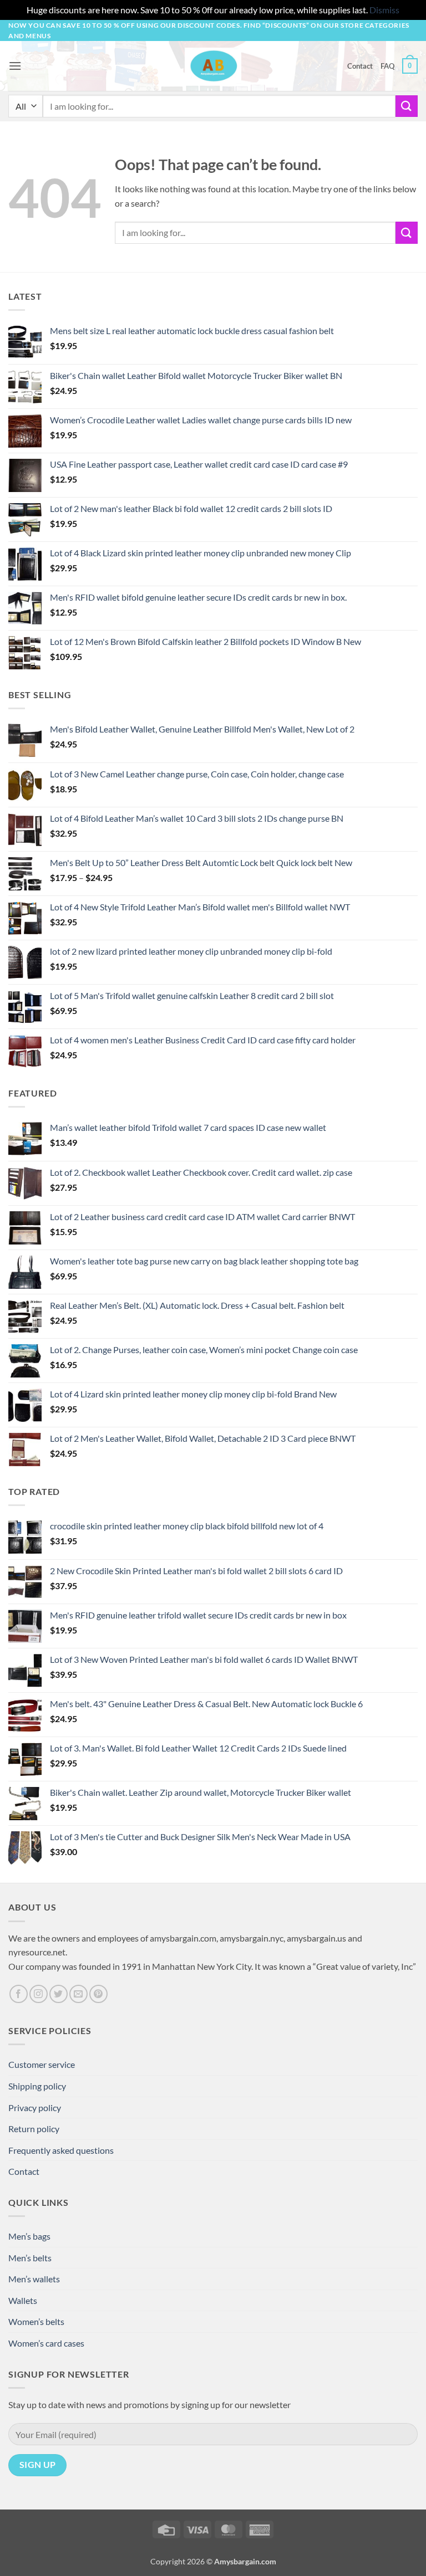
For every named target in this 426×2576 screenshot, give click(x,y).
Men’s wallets (34, 2279)
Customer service (42, 2064)
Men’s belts (30, 2258)
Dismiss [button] (384, 10)
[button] (15, 66)
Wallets (23, 2300)
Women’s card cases (46, 2343)
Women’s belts (36, 2321)
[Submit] (407, 106)
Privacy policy (35, 2108)
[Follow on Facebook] (19, 1994)
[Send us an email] (78, 1994)
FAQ (387, 66)
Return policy (34, 2129)
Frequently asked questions (61, 2150)
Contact (360, 66)
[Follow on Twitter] (59, 1994)
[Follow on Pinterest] (98, 1994)
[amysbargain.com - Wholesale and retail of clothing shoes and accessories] (213, 66)
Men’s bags (29, 2236)
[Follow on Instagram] (39, 1994)
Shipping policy (37, 2086)
